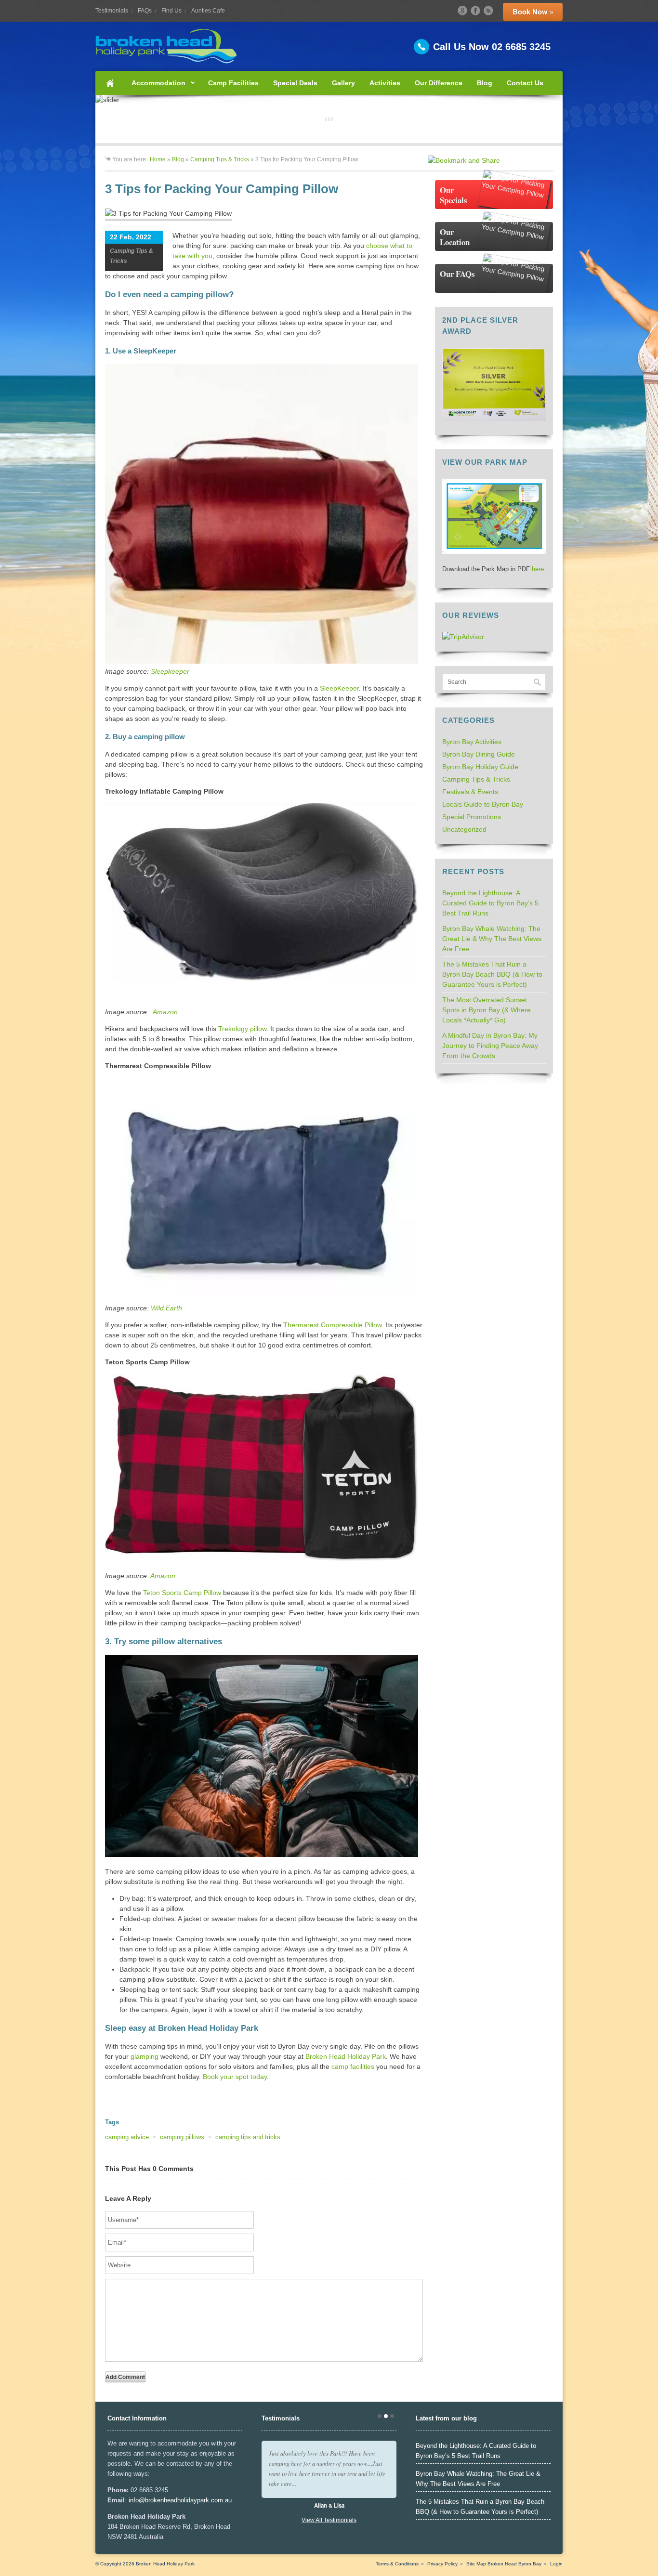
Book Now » (533, 12)
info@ (137, 2500)
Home (110, 83)
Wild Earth (166, 1308)
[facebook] (475, 11)
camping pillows (182, 2137)
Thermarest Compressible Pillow (332, 1325)
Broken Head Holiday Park (346, 2056)
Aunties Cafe (208, 11)
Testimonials (112, 11)
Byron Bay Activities (472, 742)
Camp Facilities (233, 83)
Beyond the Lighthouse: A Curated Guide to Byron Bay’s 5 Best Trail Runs (490, 903)
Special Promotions (472, 817)
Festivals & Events (470, 792)
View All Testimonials (329, 2520)
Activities (385, 83)
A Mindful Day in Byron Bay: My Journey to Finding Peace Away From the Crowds (490, 1046)
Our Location (455, 237)
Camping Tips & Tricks (220, 159)
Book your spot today (235, 2077)
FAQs (145, 11)
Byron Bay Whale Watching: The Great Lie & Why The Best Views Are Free (492, 939)
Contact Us (525, 83)
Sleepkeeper (170, 671)
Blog (485, 83)
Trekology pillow (242, 1029)
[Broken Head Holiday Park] (329, 46)
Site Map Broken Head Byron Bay (504, 2564)
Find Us (171, 11)
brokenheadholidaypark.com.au (188, 2500)
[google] (462, 11)
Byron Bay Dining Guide (479, 754)
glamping (145, 2056)
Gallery (343, 83)
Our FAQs (457, 274)
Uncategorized (464, 829)
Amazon (165, 1012)
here (538, 569)
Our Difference (439, 83)
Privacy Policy (442, 2564)
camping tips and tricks (248, 2137)
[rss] (488, 11)
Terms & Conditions (397, 2564)
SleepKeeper (339, 688)
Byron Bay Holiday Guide (480, 767)
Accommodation (155, 87)
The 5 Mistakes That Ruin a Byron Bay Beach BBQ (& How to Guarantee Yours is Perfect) (492, 974)
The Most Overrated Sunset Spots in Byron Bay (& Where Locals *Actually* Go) (487, 1010)
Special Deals (295, 83)
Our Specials (454, 195)
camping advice (127, 2137)
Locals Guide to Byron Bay (483, 804)
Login (556, 2564)
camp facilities (353, 2066)
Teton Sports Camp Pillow (182, 1593)
